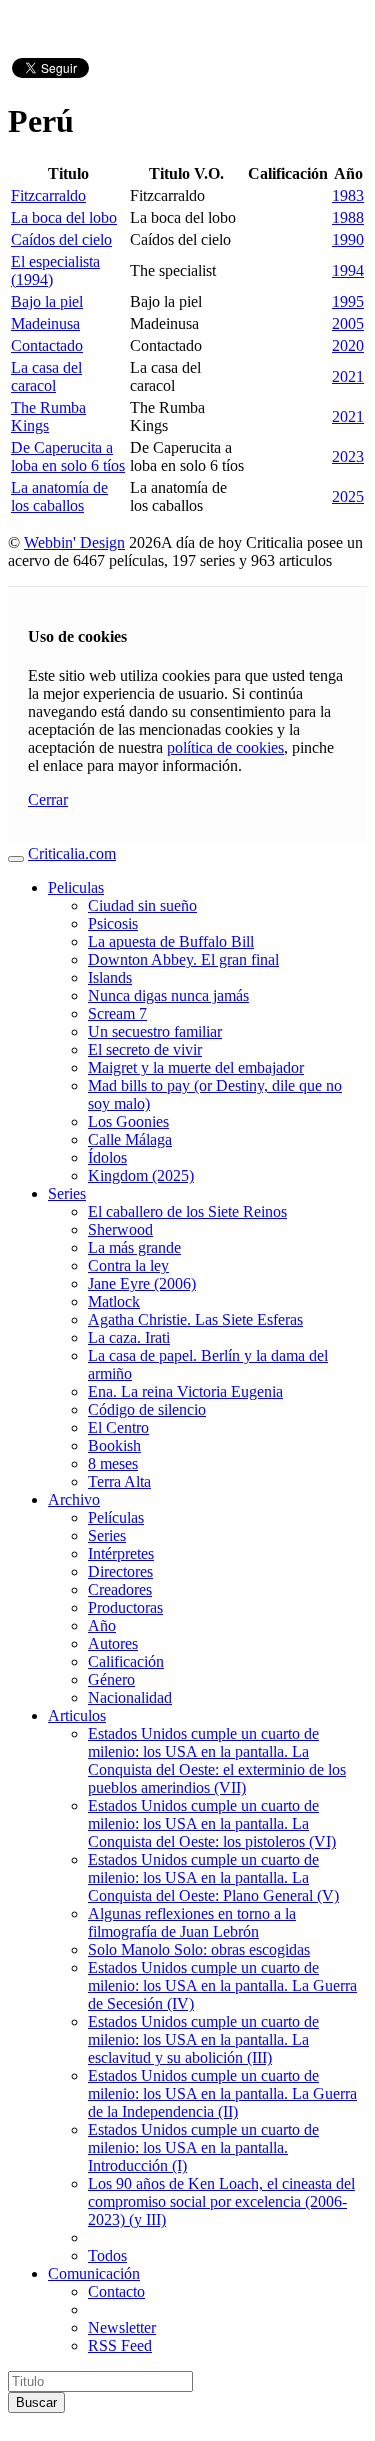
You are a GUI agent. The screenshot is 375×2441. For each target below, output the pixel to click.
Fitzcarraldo (48, 195)
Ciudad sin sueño (142, 905)
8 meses (113, 1463)
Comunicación (94, 2273)
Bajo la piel (47, 301)
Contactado (47, 345)
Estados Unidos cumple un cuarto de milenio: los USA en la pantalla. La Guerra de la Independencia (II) (222, 2093)
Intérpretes (121, 1553)
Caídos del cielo (61, 239)
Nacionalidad (130, 1697)
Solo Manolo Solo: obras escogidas (199, 1949)
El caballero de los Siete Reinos (187, 1211)
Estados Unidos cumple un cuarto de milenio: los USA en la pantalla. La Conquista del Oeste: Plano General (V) (213, 1877)
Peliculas (76, 887)
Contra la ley (128, 1265)
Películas (116, 1517)
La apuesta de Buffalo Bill (171, 941)
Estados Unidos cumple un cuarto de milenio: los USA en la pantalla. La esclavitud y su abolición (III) (203, 2039)
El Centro (118, 1427)
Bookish (114, 1445)
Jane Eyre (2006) (142, 1283)
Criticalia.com (72, 853)
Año (102, 1625)
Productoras (125, 1607)
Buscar (36, 2402)
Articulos (77, 1715)
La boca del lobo (64, 217)
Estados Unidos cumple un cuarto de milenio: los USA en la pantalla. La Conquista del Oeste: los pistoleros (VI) (212, 1823)
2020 (348, 345)
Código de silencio (147, 1409)
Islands (110, 977)
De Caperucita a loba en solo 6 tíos (68, 456)
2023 (348, 456)
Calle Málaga (130, 1139)
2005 (348, 323)
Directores (120, 1571)
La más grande (134, 1247)
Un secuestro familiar (155, 1031)
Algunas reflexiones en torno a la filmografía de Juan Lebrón (192, 1922)
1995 (348, 301)
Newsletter (122, 2327)
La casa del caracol (46, 376)
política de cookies (225, 747)
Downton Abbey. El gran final (183, 959)
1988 (348, 217)
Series (67, 1193)
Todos (107, 2255)
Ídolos (107, 1157)
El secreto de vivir (145, 1049)
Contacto (116, 2291)
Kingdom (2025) (141, 1175)
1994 (348, 270)
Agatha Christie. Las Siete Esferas (195, 1319)
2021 (348, 376)
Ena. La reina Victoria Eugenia (185, 1391)
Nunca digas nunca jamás (168, 995)
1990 (348, 239)
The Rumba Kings (48, 416)
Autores (113, 1643)
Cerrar (48, 799)
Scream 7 (117, 1013)
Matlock (114, 1301)
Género (111, 1679)
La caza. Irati (129, 1337)
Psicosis (113, 923)
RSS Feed (120, 2345)
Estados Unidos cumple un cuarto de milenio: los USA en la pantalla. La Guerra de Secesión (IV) (222, 1985)
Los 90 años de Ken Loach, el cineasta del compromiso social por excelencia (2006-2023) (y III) (221, 2201)
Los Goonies (128, 1121)
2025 (348, 496)
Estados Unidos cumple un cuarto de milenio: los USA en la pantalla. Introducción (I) (203, 2147)
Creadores (120, 1589)
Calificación (126, 1661)
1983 (348, 195)
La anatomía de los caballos (59, 496)
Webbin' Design (74, 542)
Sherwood (120, 1229)
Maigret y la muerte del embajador (196, 1067)
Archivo (74, 1499)
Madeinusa (45, 323)
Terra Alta (119, 1481)
